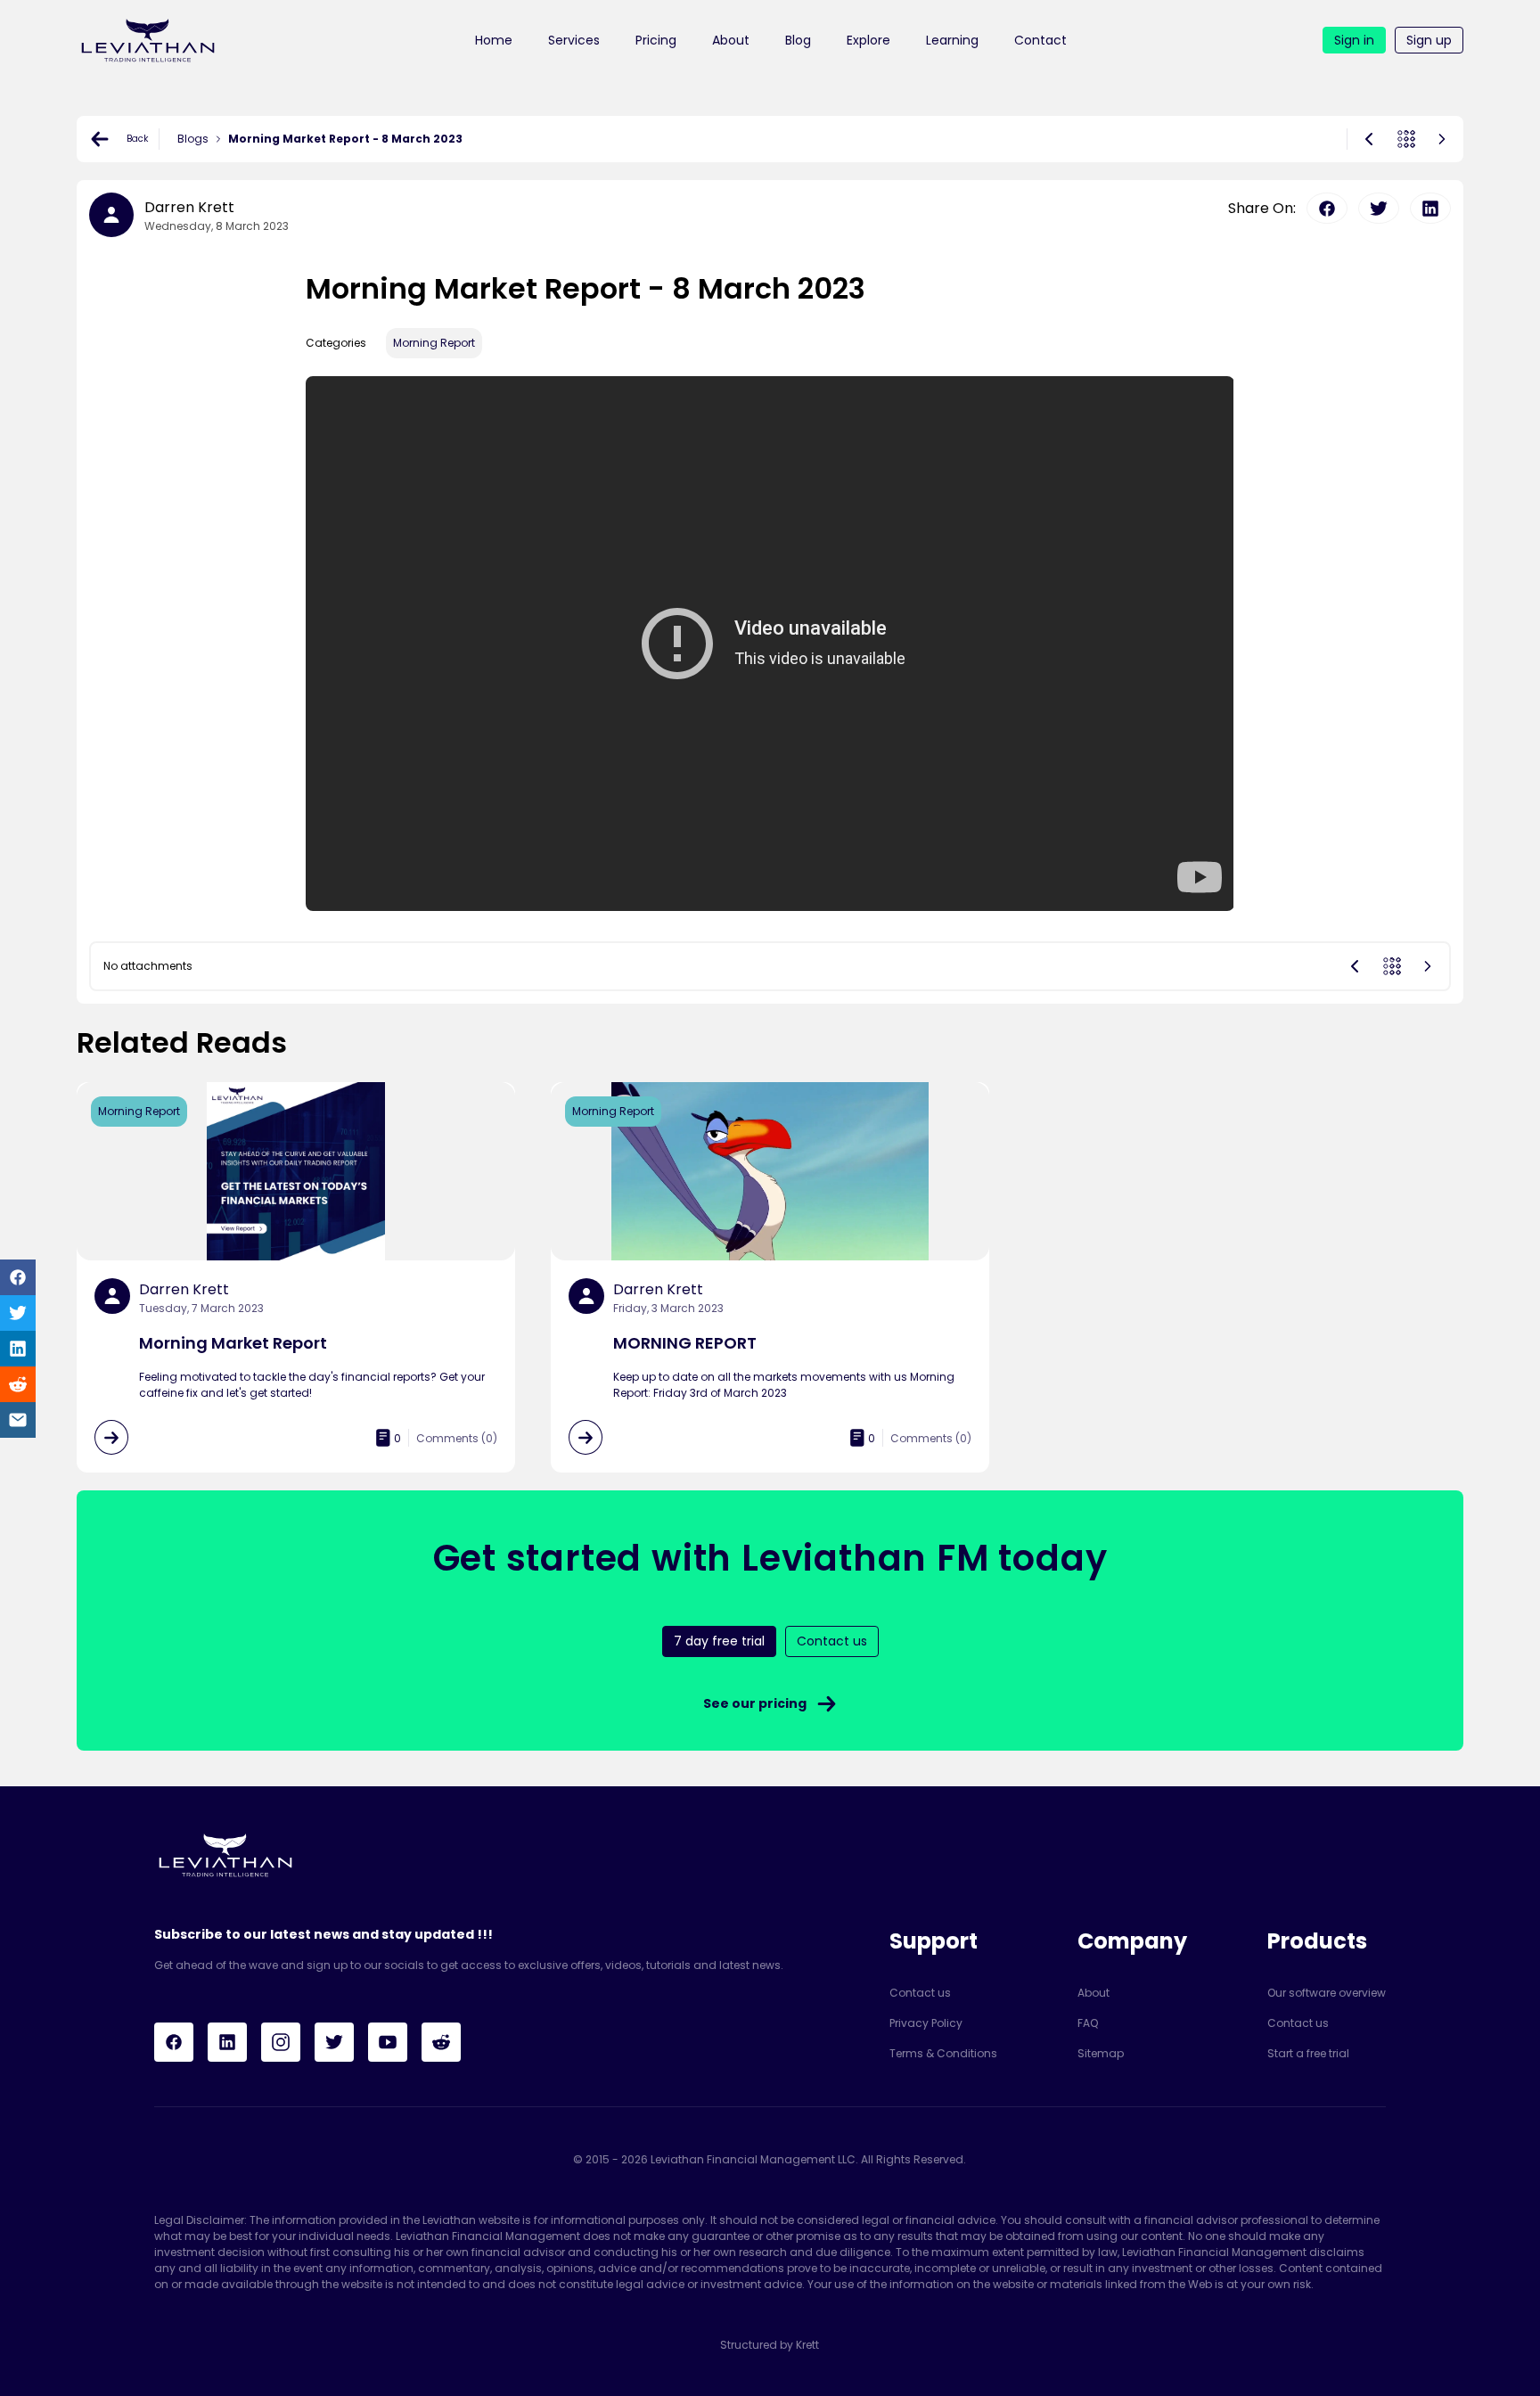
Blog (798, 40)
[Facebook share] (18, 1277)
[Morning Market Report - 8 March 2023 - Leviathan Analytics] (148, 40)
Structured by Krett (770, 2345)
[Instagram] (281, 2042)
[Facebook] (174, 2042)
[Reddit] (441, 2042)
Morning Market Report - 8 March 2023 (345, 139)
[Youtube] (388, 2042)
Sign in (1354, 40)
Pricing (656, 40)
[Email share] (18, 1420)
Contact (1040, 40)
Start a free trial (1308, 2053)
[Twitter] (334, 2042)
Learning (952, 40)
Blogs (193, 139)
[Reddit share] (18, 1384)
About (731, 40)
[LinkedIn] (227, 2042)
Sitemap (1101, 2053)
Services (574, 40)
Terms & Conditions (943, 2053)
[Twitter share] (18, 1313)
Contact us (920, 1993)
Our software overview (1327, 1993)
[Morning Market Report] (111, 1437)
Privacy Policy (926, 2023)
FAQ (1088, 2023)
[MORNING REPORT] (586, 1437)
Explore (868, 40)
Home (494, 40)
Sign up (1429, 40)
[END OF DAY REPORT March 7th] (1369, 139)
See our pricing (755, 1703)
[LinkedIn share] (18, 1349)
